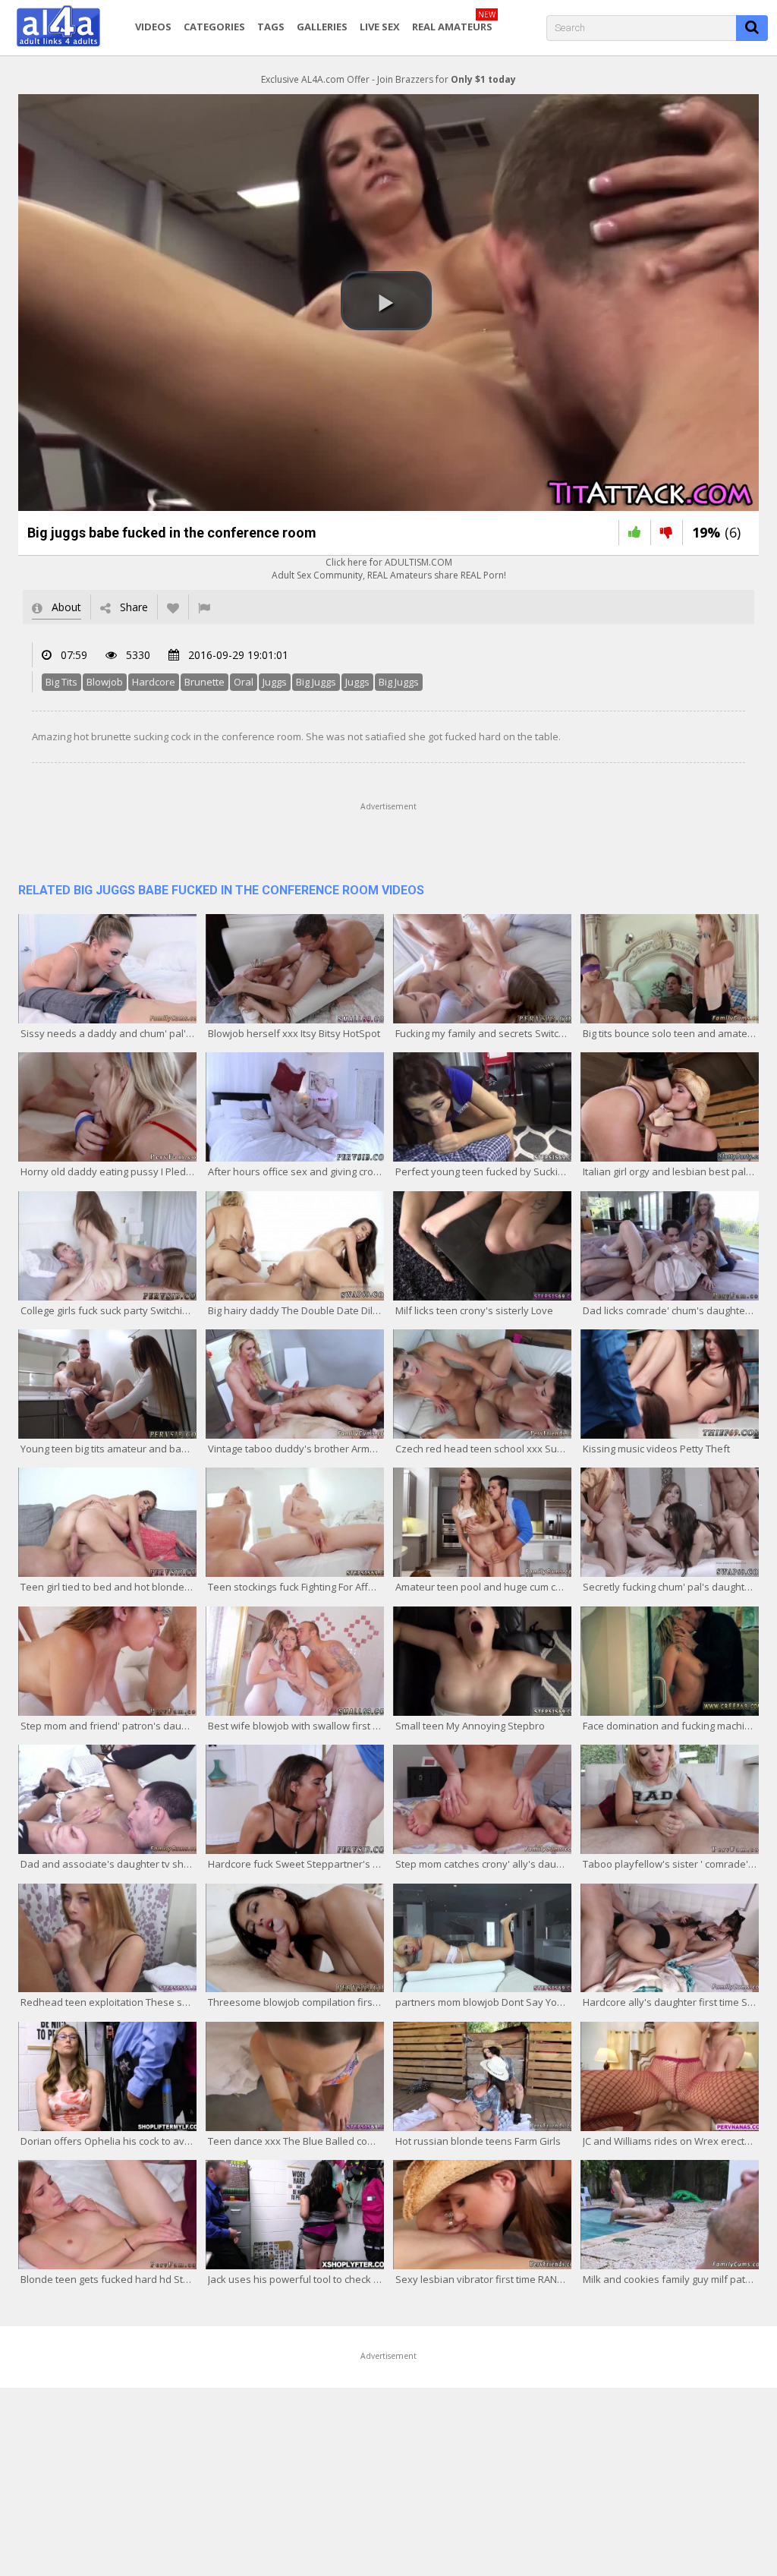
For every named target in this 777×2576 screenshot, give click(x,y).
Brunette (204, 682)
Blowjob (105, 682)
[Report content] (204, 607)
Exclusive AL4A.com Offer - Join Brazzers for (388, 79)
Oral (244, 682)
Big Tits (61, 682)
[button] (386, 301)
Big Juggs (316, 682)
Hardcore (154, 682)
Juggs (275, 682)
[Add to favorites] (173, 607)
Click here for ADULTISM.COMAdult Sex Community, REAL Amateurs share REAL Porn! (389, 569)
